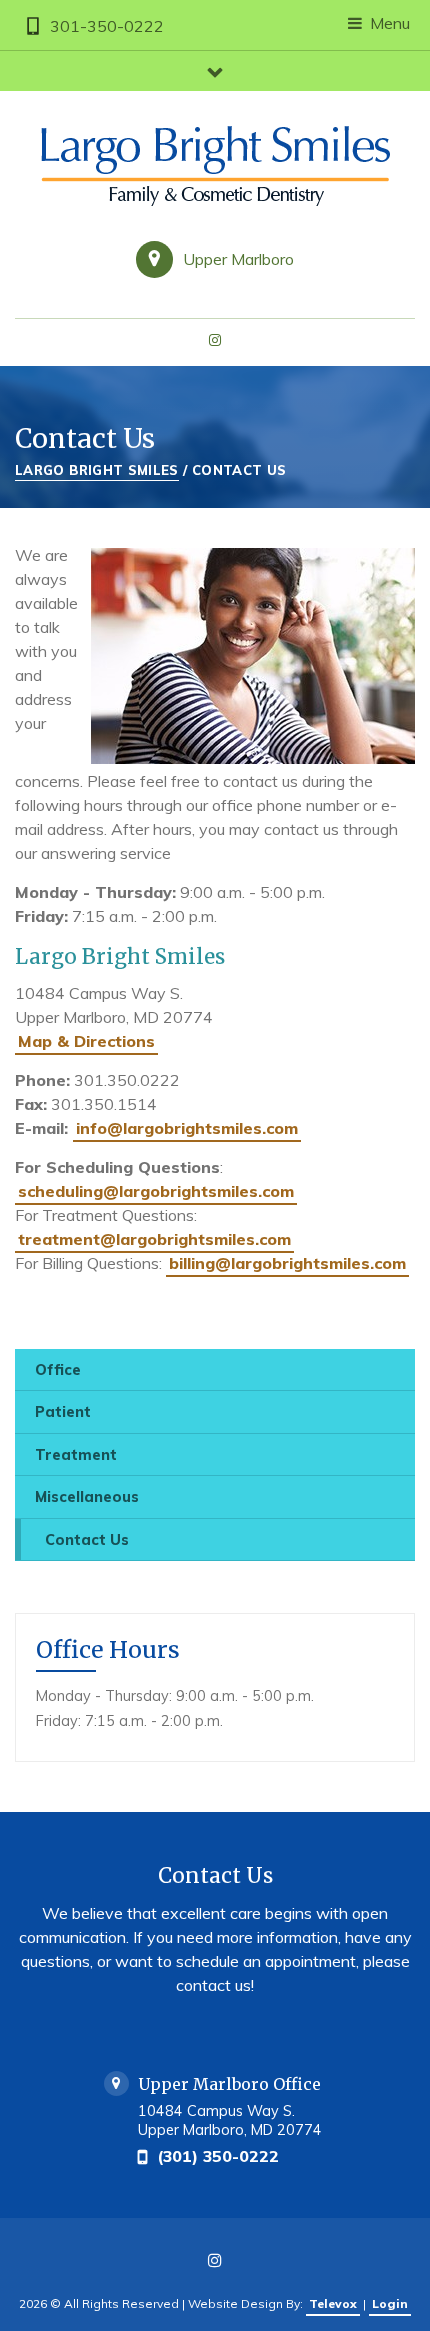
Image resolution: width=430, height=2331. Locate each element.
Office (58, 1370)
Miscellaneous (87, 1497)
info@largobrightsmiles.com (187, 1128)
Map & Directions (86, 1041)
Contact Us (87, 1540)
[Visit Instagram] (215, 341)
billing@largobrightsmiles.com (287, 1263)
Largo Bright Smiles (97, 470)
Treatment (76, 1455)
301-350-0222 (107, 26)
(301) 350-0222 (218, 2156)
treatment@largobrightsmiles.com (154, 1239)
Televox (333, 2303)
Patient (63, 1412)
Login (390, 2303)
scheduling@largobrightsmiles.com (156, 1191)
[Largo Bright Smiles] (215, 166)
